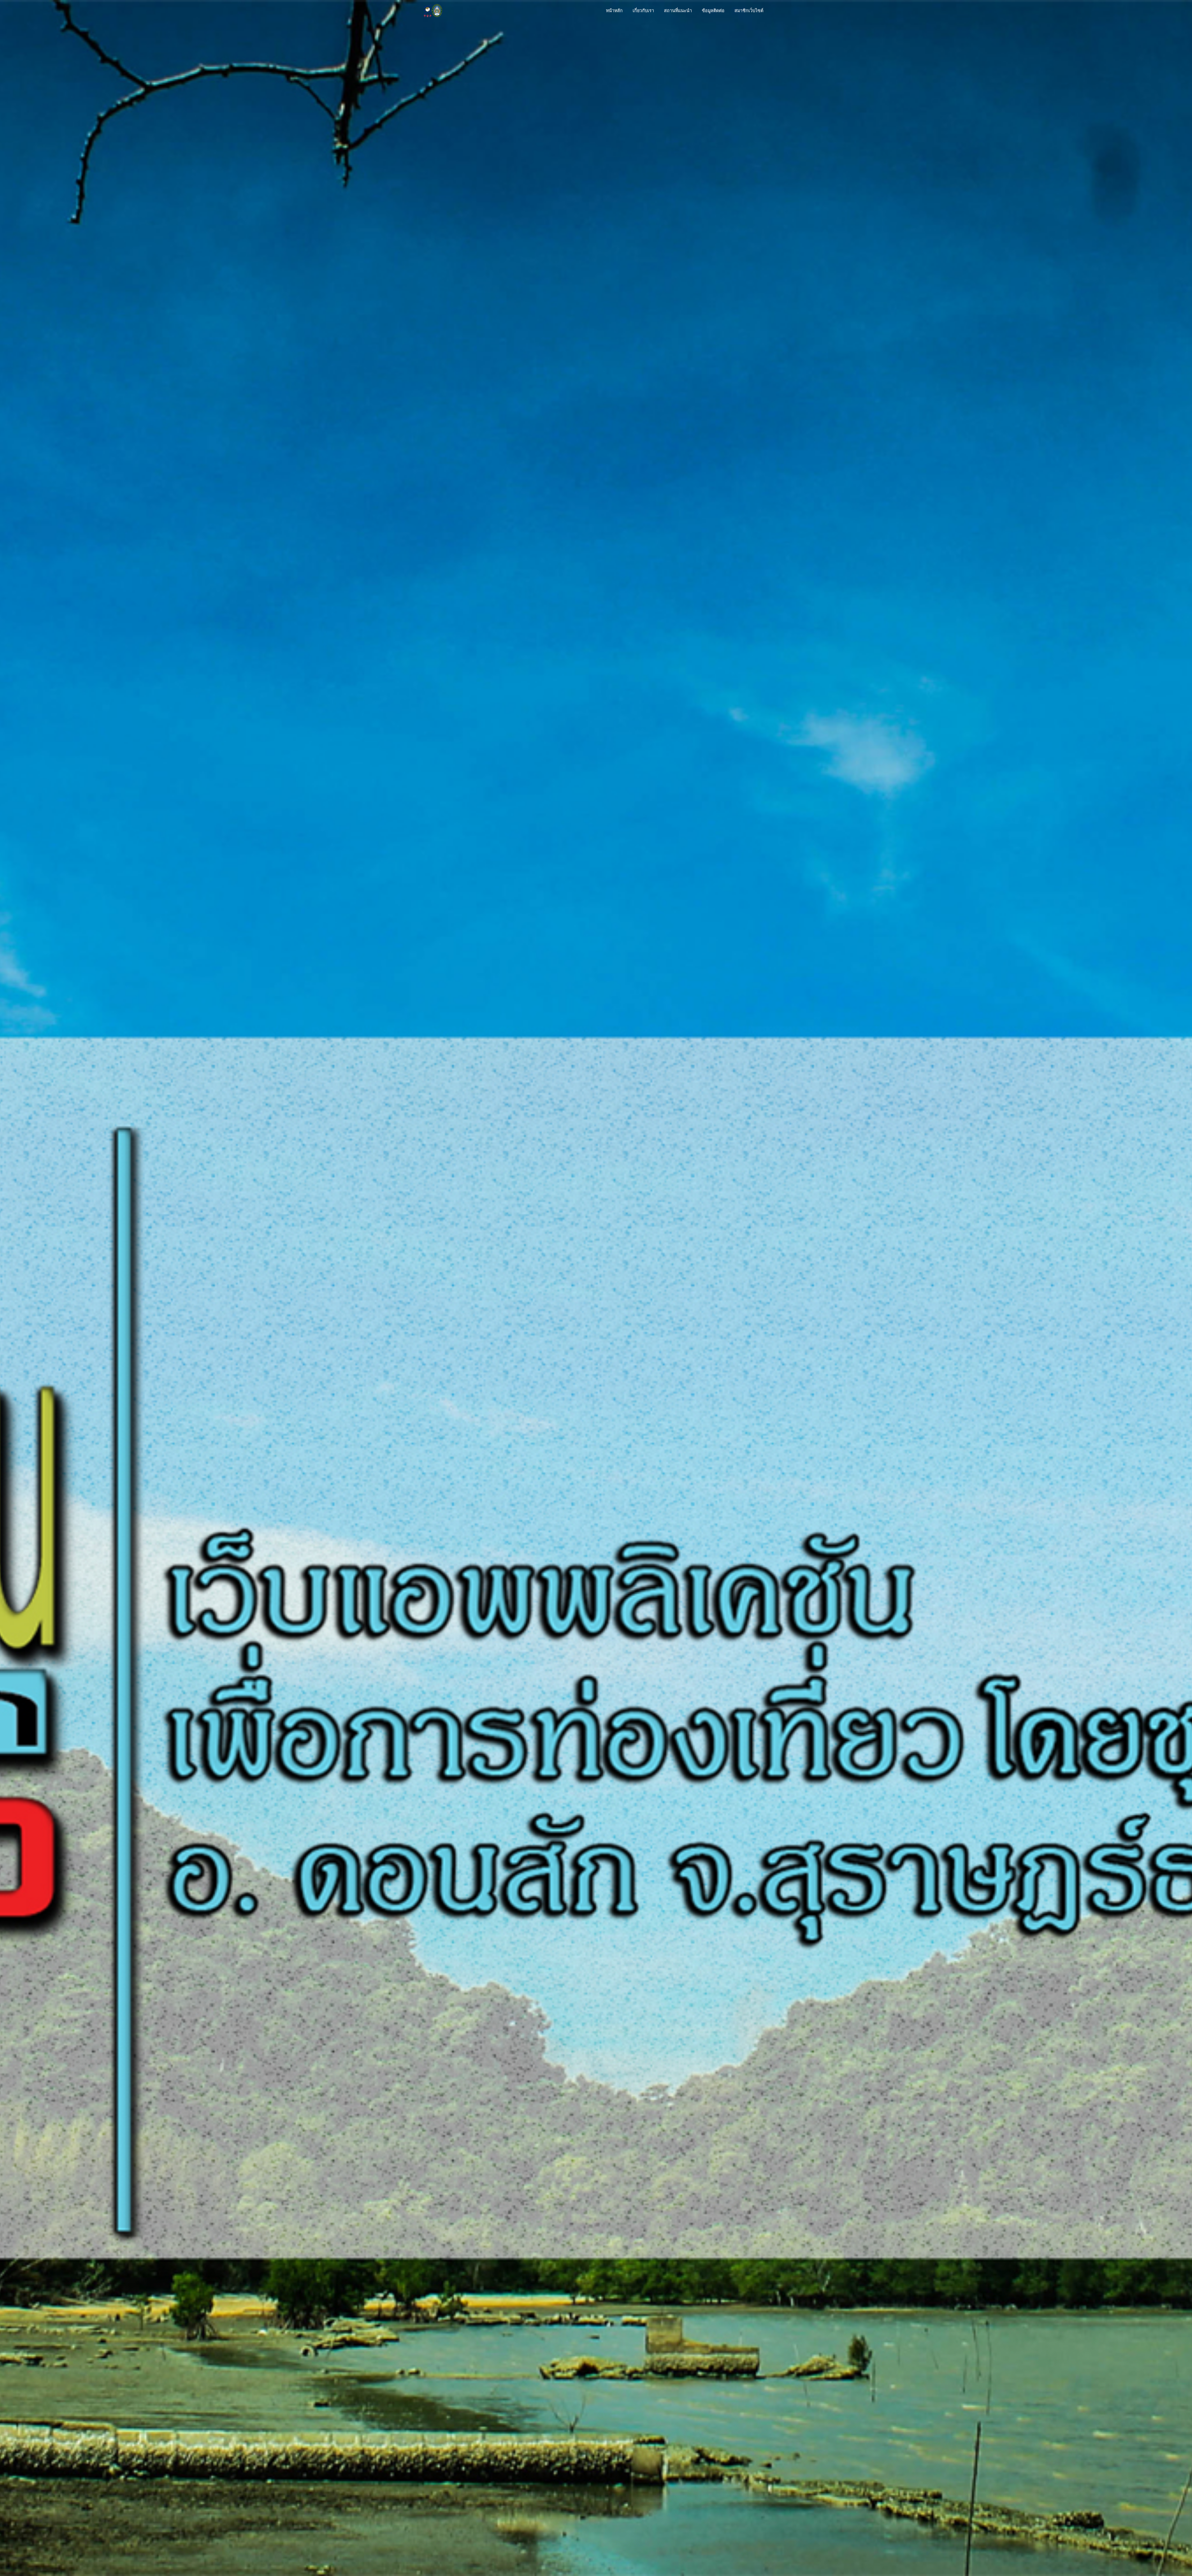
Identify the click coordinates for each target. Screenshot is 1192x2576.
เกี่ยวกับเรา (643, 10)
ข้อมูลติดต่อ (713, 10)
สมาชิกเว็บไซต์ (749, 10)
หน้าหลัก (614, 10)
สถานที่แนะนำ (678, 10)
